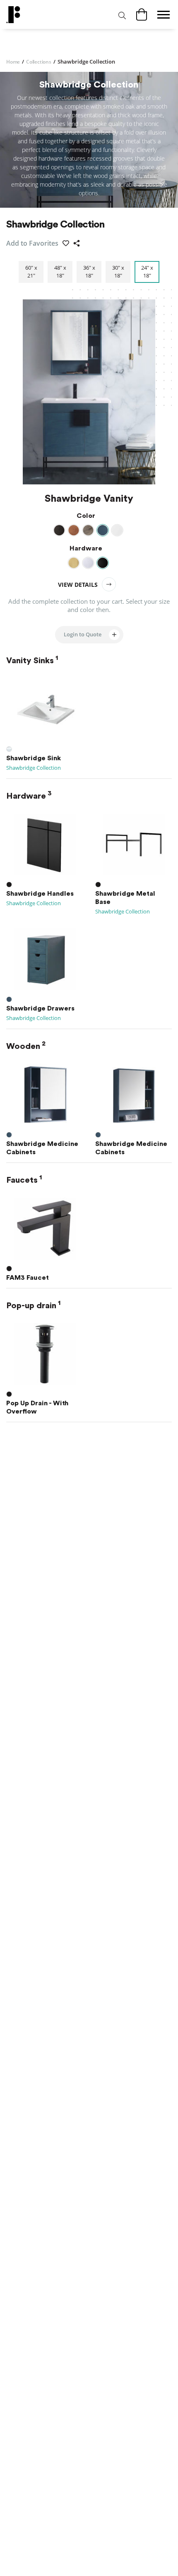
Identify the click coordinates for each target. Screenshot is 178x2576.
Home (15, 62)
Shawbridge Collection (34, 768)
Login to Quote (83, 634)
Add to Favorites (32, 243)
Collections (41, 62)
